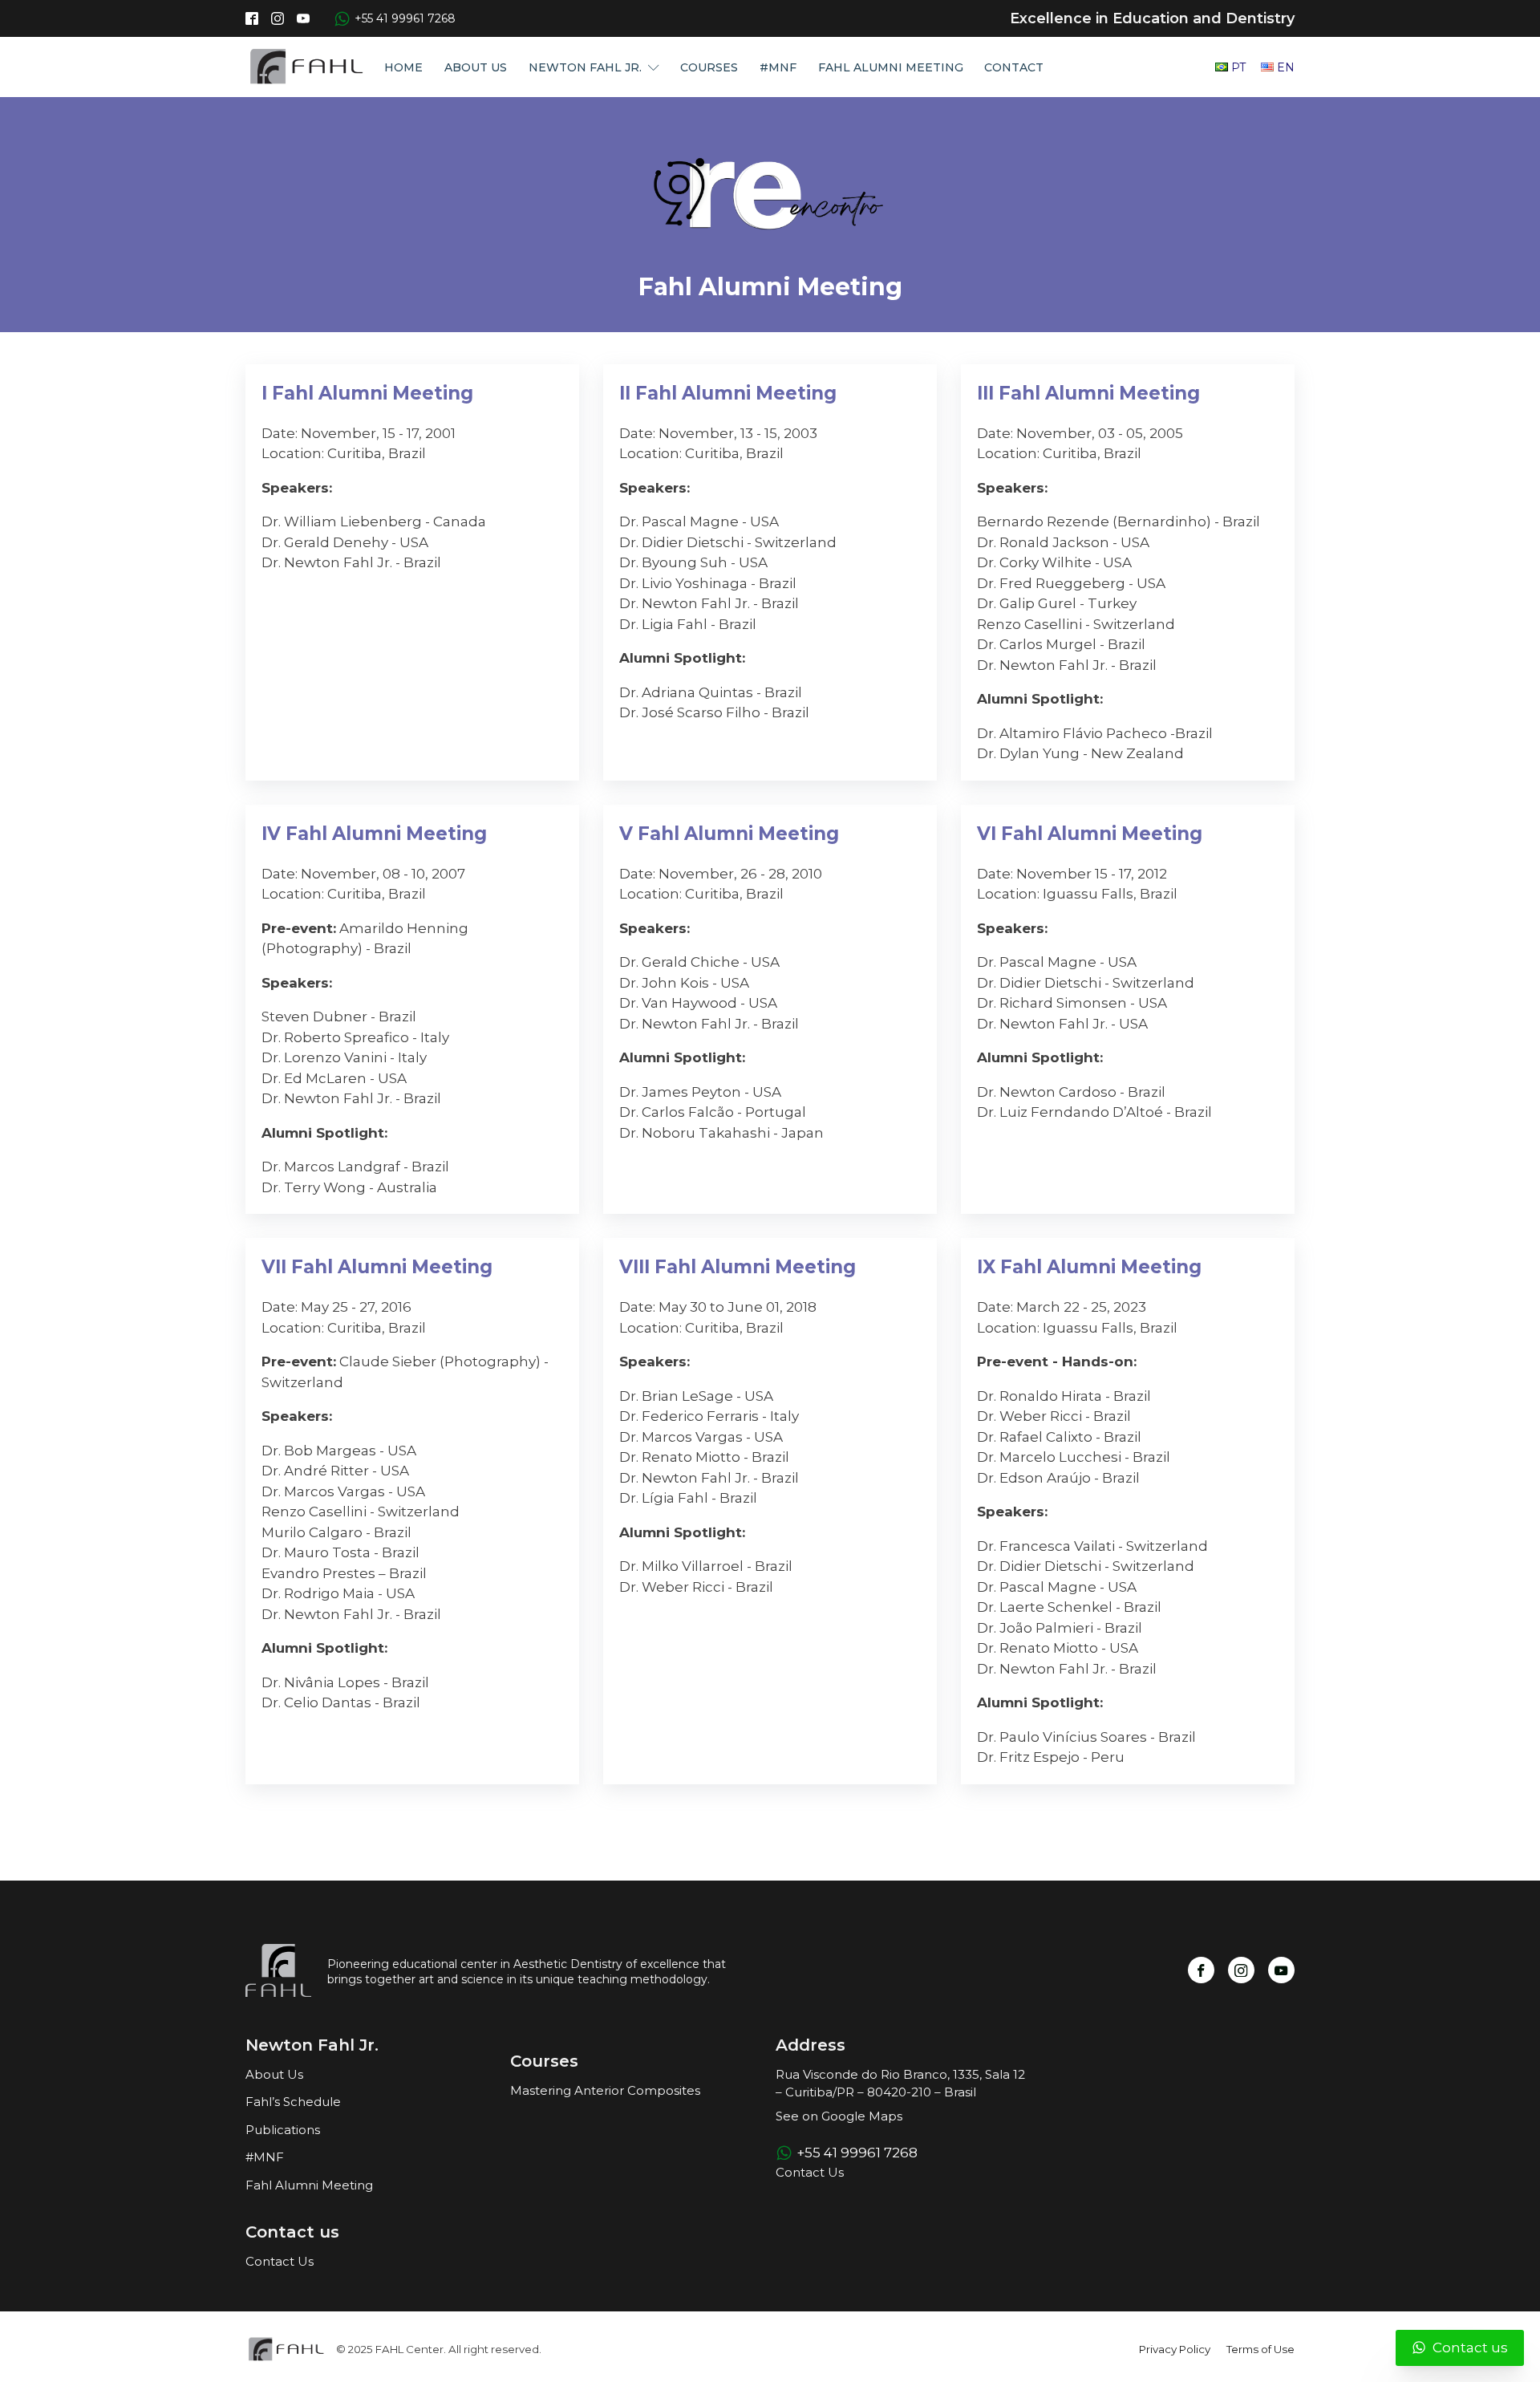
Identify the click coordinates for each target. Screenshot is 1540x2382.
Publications (283, 2130)
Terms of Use (1260, 2349)
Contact (1014, 67)
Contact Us (280, 2261)
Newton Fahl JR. (585, 67)
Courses (709, 67)
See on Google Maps (839, 2116)
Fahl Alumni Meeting (891, 67)
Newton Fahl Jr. (312, 2045)
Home (403, 67)
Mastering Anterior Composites (605, 2090)
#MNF (778, 67)
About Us (476, 67)
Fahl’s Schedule (293, 2102)
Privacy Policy (1175, 2349)
